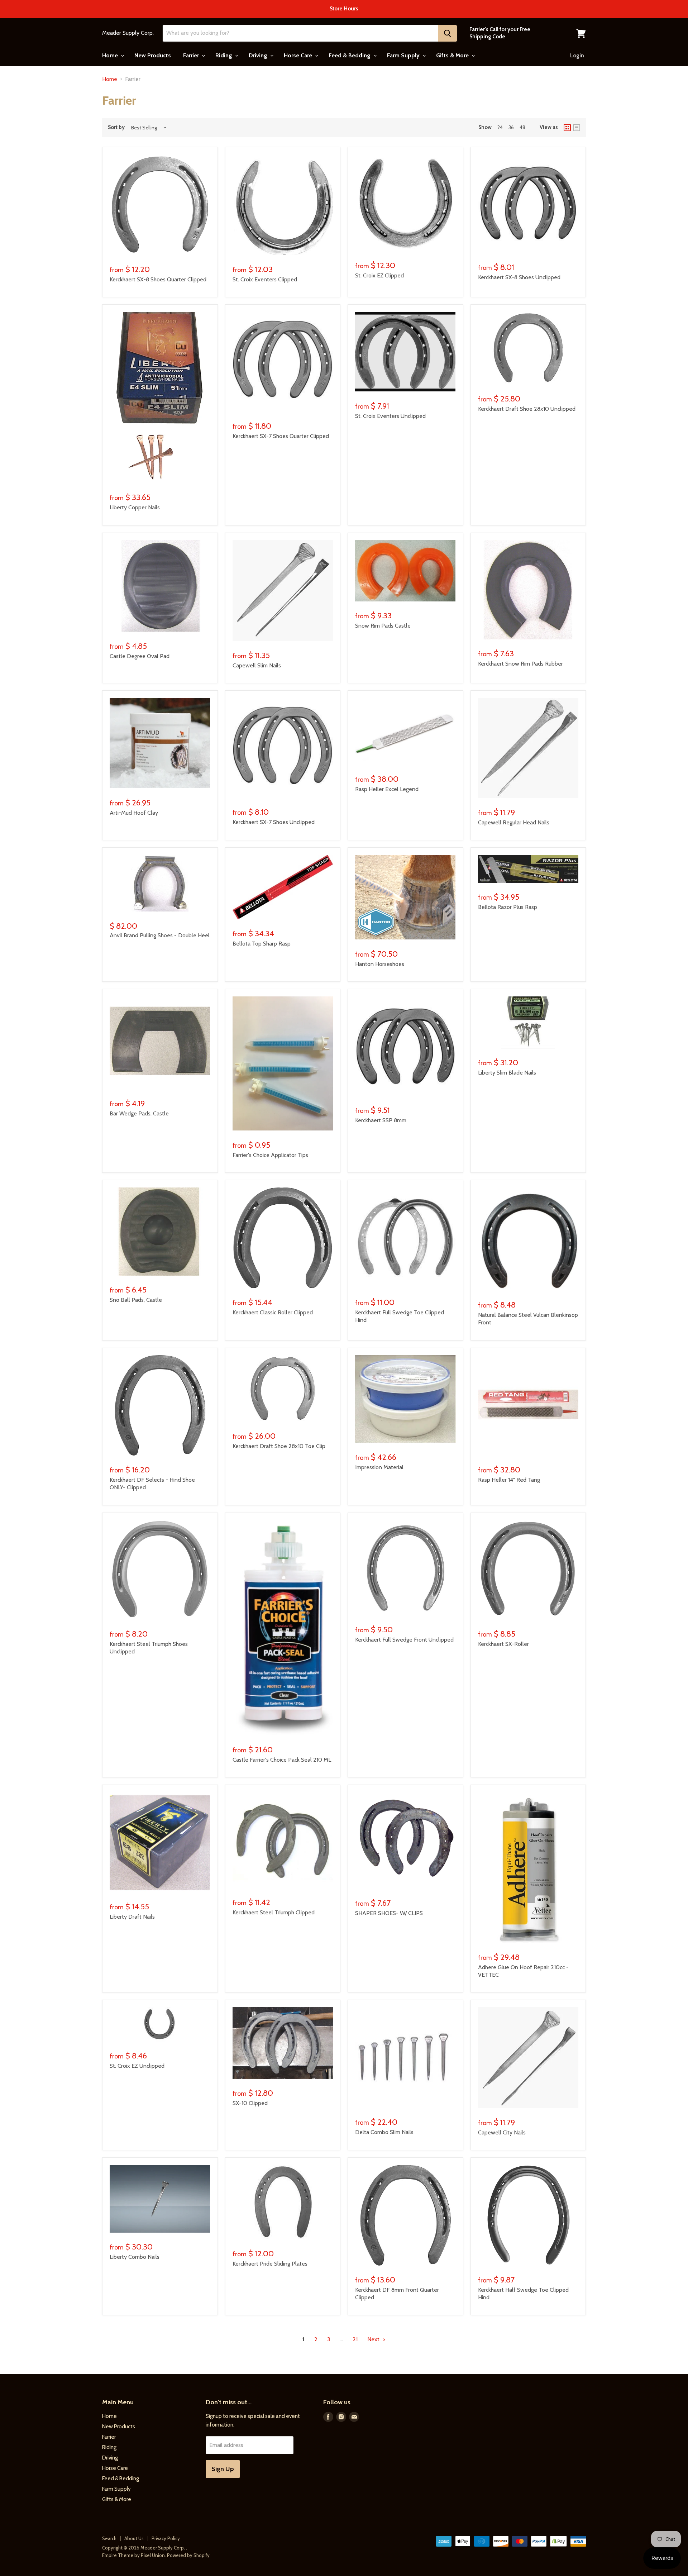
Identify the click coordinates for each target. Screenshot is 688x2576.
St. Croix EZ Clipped (379, 275)
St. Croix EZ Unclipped (137, 2066)
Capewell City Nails (502, 2132)
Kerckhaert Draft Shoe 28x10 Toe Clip (279, 1446)
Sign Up (223, 2469)
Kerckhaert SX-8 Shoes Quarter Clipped (158, 279)
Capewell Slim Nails (257, 665)
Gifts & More (453, 55)
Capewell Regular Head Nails (514, 822)
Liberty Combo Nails (135, 2257)
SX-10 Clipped (250, 2103)
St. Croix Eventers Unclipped (390, 416)
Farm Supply (404, 55)
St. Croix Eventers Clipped (265, 279)
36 (511, 127)
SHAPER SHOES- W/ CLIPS (389, 1913)
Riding (224, 55)
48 (522, 127)
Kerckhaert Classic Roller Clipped (273, 1312)
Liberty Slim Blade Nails (507, 1073)
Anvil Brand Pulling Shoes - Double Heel (160, 935)
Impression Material (379, 1467)
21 (355, 2339)
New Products (153, 55)
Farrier (192, 55)
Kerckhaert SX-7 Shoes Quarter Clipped (281, 436)
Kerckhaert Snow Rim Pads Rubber (520, 664)
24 (500, 127)
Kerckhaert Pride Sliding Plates (270, 2264)
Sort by (116, 127)
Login (577, 56)
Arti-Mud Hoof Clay (134, 813)
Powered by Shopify (188, 2555)
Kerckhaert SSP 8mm (381, 1120)
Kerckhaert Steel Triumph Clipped (274, 1912)
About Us (134, 2538)
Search (109, 2538)
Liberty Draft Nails (132, 1917)
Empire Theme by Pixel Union (133, 2555)
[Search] (447, 33)
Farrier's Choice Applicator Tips (270, 1155)
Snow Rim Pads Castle (383, 626)
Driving (259, 55)
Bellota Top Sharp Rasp (262, 944)
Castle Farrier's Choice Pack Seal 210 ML (282, 1760)
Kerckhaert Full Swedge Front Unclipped (404, 1640)
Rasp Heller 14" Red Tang (509, 1480)
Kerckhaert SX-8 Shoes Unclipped (519, 277)
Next (374, 2339)
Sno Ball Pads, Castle (136, 1300)
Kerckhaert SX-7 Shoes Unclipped (274, 822)
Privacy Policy (166, 2538)
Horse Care (299, 55)
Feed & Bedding (350, 55)
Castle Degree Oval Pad (140, 656)
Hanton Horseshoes (380, 964)
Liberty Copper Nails (135, 507)
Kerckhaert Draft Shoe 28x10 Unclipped (527, 409)
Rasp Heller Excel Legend (387, 789)
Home (111, 55)
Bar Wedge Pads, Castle (139, 1113)
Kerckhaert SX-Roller (503, 1644)
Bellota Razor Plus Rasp (508, 907)
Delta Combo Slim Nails (384, 2132)
